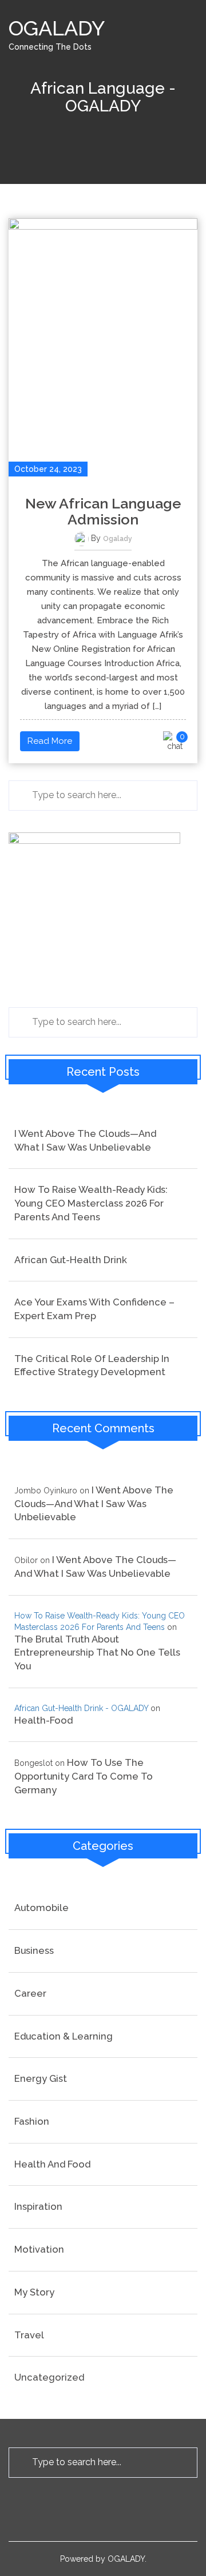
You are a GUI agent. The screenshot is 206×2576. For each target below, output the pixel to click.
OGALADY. (127, 2559)
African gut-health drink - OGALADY (81, 1708)
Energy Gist (41, 2078)
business (34, 1950)
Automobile (41, 1908)
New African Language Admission (103, 511)
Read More (50, 741)
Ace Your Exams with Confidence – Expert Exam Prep (94, 1309)
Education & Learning (64, 2036)
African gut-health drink (71, 1260)
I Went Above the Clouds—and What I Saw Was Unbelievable (85, 1140)
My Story (34, 2292)
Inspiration (38, 2206)
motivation (39, 2249)
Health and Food (52, 2164)
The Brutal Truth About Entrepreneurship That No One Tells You (97, 1652)
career (30, 1993)
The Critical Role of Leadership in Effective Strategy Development (92, 1365)
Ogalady (118, 539)
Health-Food (43, 1720)
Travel (29, 2335)
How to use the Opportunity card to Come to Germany (84, 1776)
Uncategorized (49, 2377)
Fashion (32, 2121)
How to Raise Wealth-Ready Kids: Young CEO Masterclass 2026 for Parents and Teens (91, 1203)
